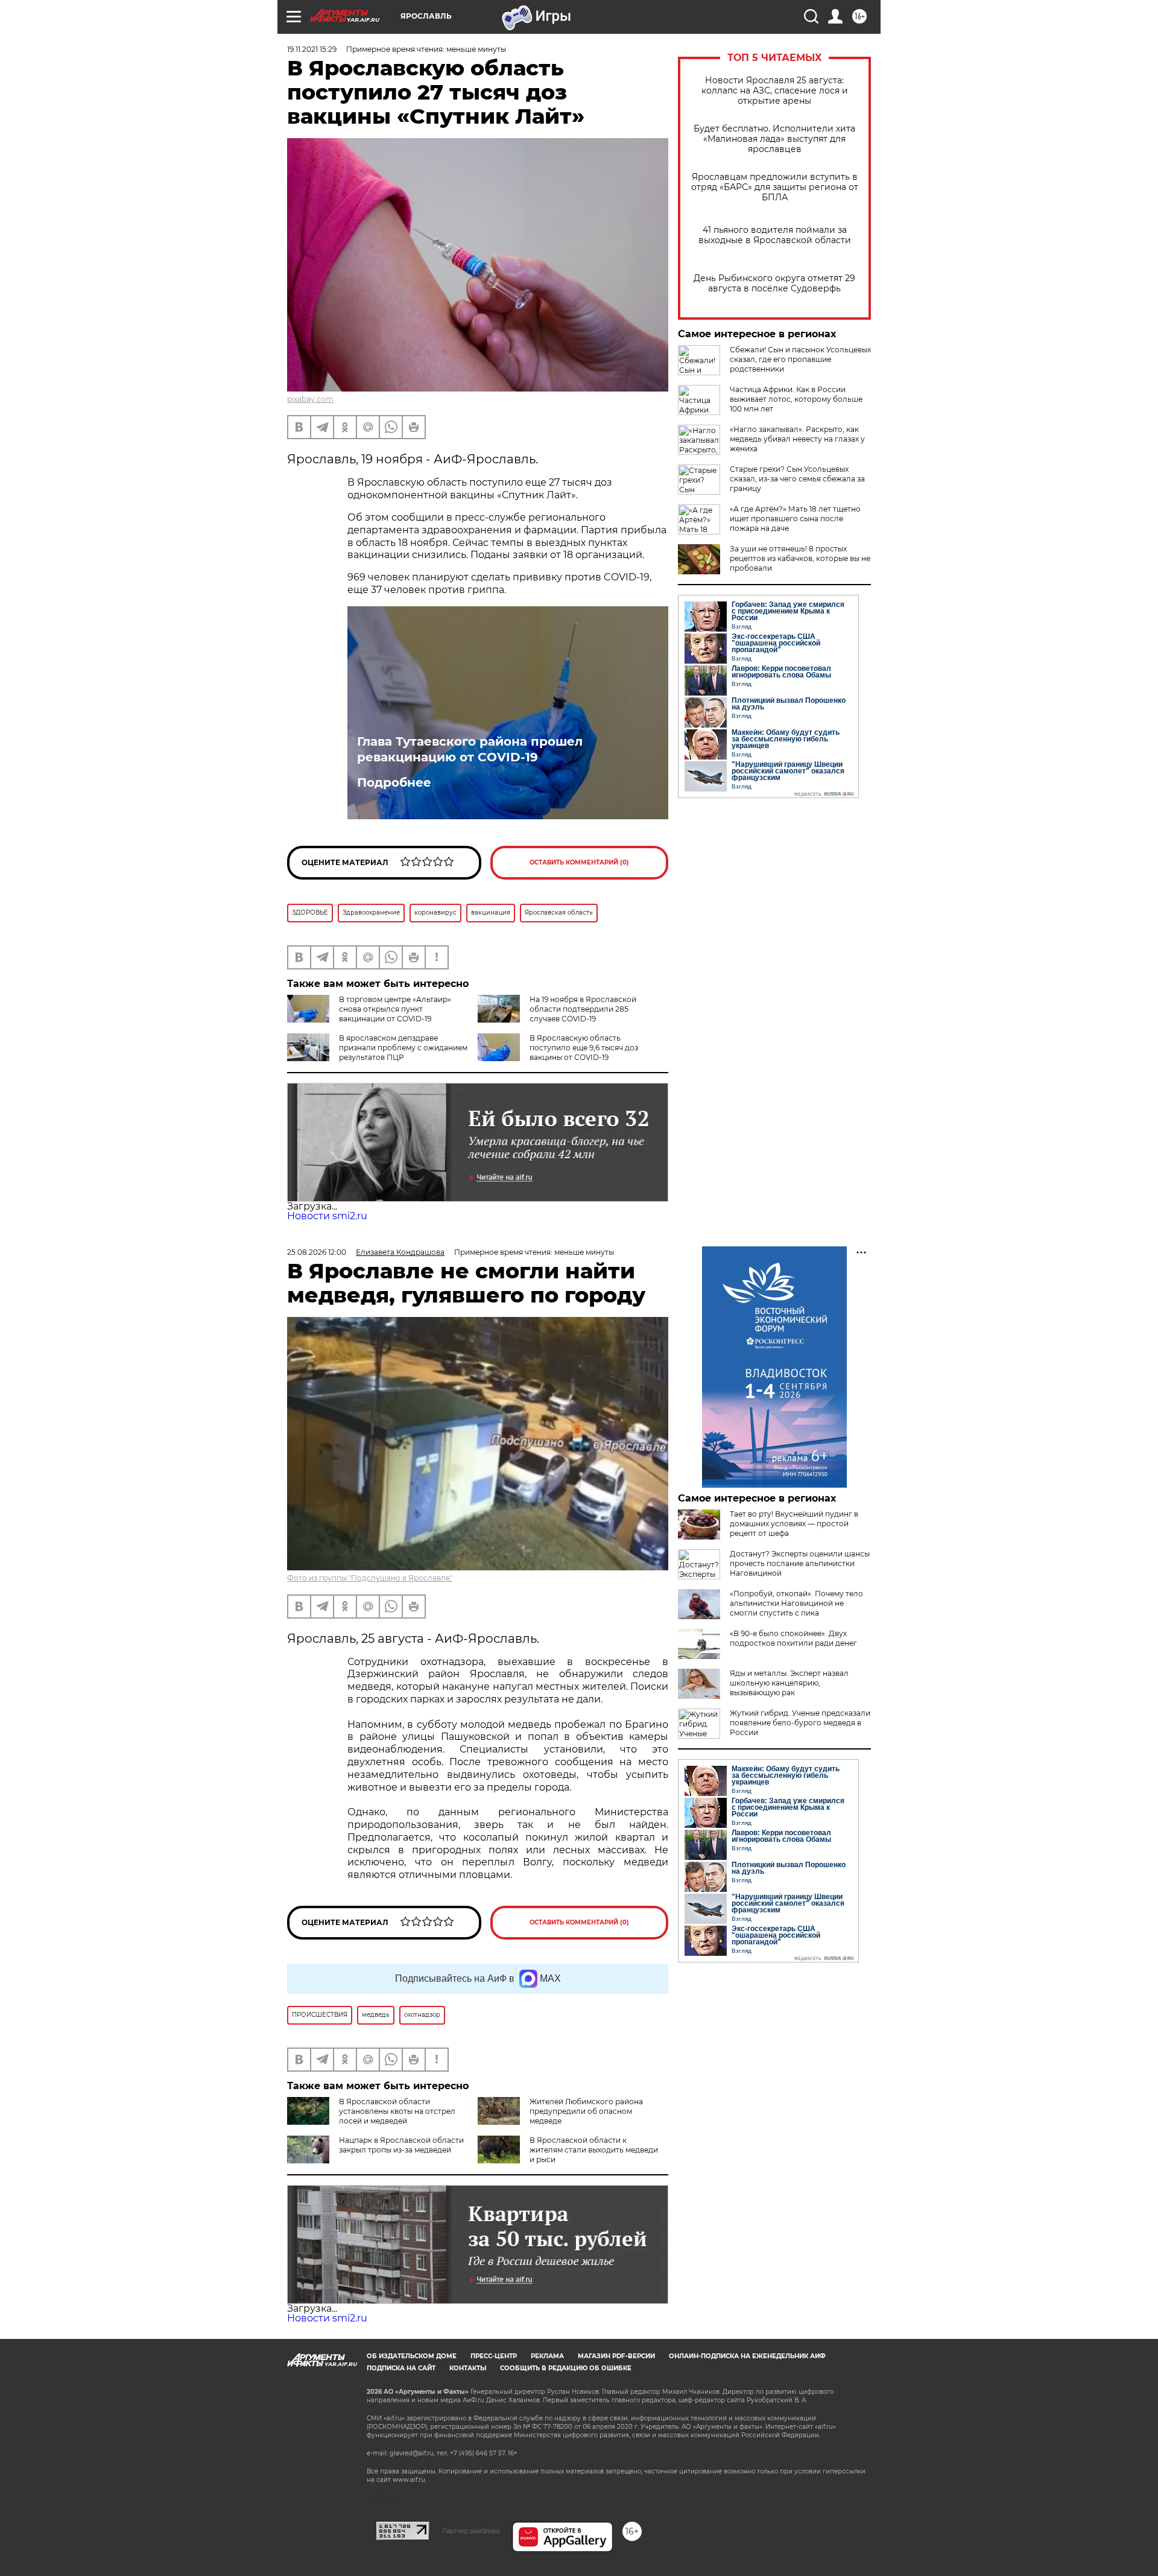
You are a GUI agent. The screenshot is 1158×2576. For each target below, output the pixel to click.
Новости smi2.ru (327, 1216)
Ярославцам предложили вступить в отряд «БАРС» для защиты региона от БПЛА (775, 187)
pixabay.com (310, 399)
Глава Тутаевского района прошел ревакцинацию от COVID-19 (470, 749)
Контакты (468, 2368)
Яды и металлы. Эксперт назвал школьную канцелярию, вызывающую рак (789, 1683)
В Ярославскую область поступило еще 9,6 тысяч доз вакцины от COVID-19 (584, 1048)
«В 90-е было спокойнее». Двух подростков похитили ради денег (793, 1638)
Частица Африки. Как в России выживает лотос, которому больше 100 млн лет (796, 399)
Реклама (547, 2356)
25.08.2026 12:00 (317, 1252)
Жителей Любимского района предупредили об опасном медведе (586, 2111)
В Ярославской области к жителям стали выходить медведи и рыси (594, 2150)
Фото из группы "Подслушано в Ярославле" (370, 1578)
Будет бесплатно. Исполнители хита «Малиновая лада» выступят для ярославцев (774, 139)
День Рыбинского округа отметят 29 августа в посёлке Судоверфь (774, 284)
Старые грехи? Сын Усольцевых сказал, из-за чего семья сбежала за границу (797, 479)
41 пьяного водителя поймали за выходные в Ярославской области (775, 235)
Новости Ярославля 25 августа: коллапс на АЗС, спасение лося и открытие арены (775, 91)
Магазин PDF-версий (616, 2356)
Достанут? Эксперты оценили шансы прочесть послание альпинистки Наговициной (800, 1563)
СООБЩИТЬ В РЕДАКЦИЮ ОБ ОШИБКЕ (566, 2368)
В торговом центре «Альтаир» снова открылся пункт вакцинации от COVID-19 (395, 1009)
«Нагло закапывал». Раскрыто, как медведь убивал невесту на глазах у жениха (797, 439)
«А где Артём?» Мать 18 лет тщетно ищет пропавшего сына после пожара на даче (795, 519)
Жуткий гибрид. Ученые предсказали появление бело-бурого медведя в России (800, 1723)
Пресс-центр (494, 2356)
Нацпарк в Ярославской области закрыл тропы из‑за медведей (401, 2145)
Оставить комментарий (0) (579, 862)
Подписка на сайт (401, 2368)
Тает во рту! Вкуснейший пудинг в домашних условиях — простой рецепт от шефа (794, 1524)
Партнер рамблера (471, 2531)
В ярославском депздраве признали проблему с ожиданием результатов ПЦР (403, 1048)
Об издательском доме (412, 2356)
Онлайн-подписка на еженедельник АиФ (747, 2356)
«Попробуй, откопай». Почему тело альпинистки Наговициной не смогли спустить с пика (796, 1603)
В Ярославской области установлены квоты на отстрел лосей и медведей (397, 2111)
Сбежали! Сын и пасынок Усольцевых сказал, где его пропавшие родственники (800, 359)
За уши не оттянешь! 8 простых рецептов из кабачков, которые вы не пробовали (800, 558)
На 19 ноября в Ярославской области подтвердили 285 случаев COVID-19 (583, 1009)
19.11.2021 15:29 (312, 49)
